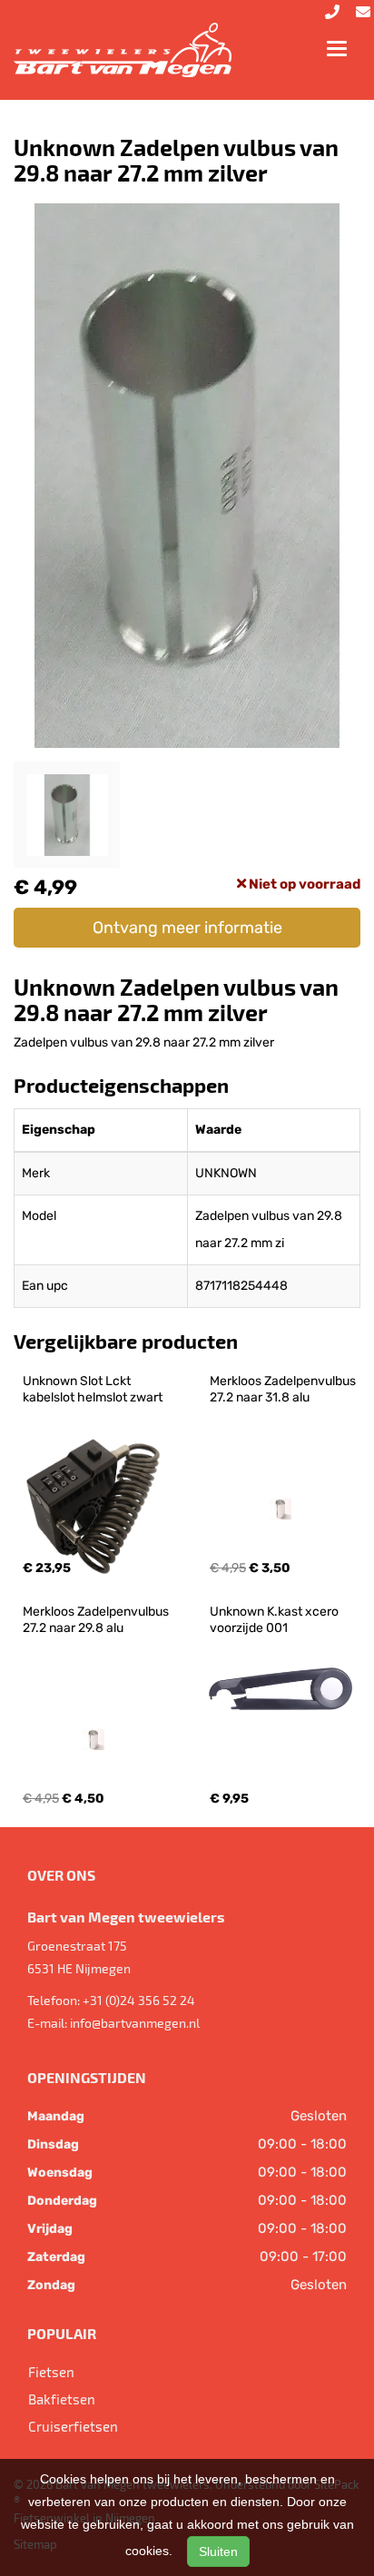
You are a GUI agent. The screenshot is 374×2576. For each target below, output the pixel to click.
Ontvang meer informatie (187, 928)
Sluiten (218, 2551)
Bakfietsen (62, 2399)
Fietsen (51, 2372)
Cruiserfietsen (73, 2426)
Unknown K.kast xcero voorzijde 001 (276, 1620)
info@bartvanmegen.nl (135, 2023)
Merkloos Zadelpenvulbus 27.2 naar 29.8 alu (97, 1620)
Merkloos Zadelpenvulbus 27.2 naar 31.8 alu (284, 1389)
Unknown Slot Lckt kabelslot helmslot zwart (93, 1389)
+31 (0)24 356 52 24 (139, 2000)
